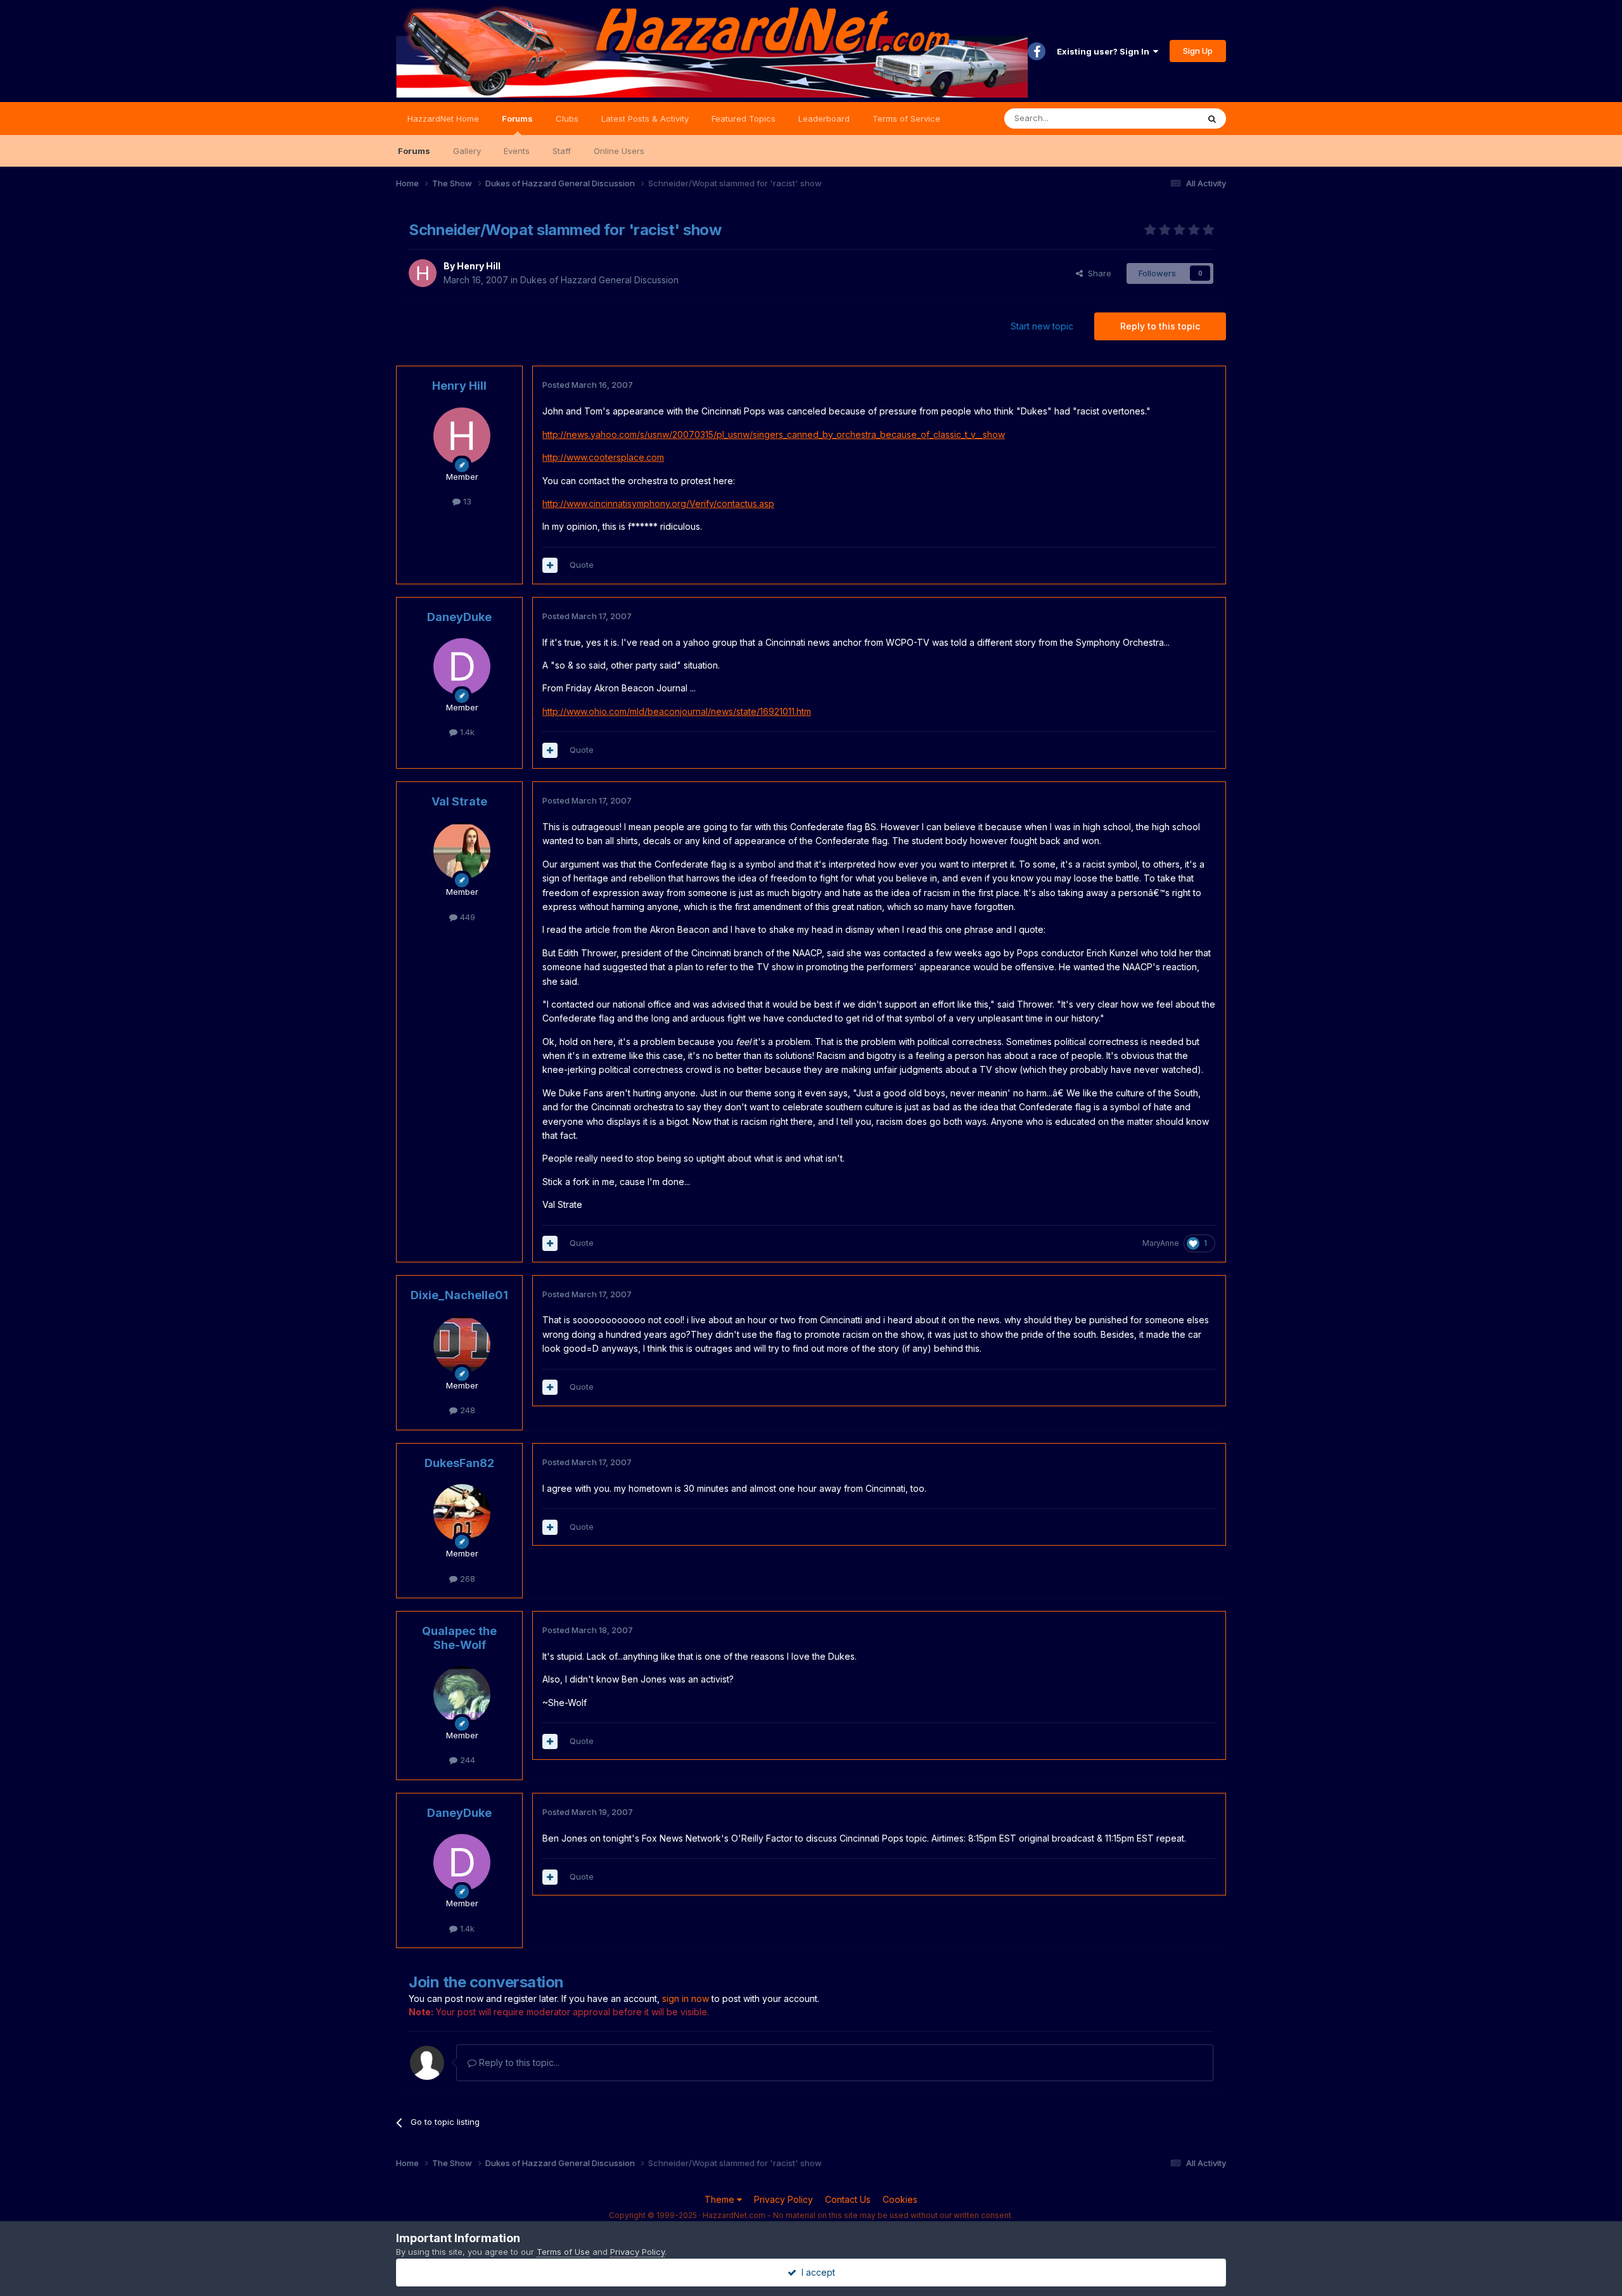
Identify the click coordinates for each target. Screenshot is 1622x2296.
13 (466, 501)
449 (466, 917)
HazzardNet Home (443, 119)
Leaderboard (824, 119)
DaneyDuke (459, 617)
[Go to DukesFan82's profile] (462, 1513)
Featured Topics (744, 119)
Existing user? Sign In (1105, 51)
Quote (582, 565)
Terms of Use (563, 2252)
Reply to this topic (1160, 326)
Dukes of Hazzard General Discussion (599, 280)
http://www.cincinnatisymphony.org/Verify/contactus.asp (658, 503)
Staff (562, 151)
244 (466, 1760)
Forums (517, 119)
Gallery (467, 151)
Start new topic (1042, 326)
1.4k (466, 732)
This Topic (1161, 118)
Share (1097, 273)
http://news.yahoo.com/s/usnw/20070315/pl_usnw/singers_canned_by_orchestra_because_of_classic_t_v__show (774, 434)
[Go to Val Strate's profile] (462, 851)
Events (517, 151)
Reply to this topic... (518, 2062)
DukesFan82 (459, 1463)
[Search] (1212, 119)
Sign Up (1198, 51)
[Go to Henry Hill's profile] (423, 273)
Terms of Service (906, 119)
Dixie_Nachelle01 (459, 1295)
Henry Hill (479, 266)
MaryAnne (1161, 1243)
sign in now (686, 1998)
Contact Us (848, 2199)
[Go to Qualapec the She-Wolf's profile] (462, 1695)
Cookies (900, 2199)
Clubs (567, 119)
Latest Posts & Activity (645, 119)
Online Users (619, 151)
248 (466, 1410)
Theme (721, 2199)
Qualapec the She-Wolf (459, 1638)
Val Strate (459, 801)
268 (466, 1579)
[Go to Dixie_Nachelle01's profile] (462, 1345)
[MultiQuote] (550, 565)
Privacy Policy (783, 2199)
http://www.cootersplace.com (603, 457)
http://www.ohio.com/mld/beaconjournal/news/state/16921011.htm (677, 711)
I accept (816, 2272)
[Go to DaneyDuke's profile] (462, 667)
